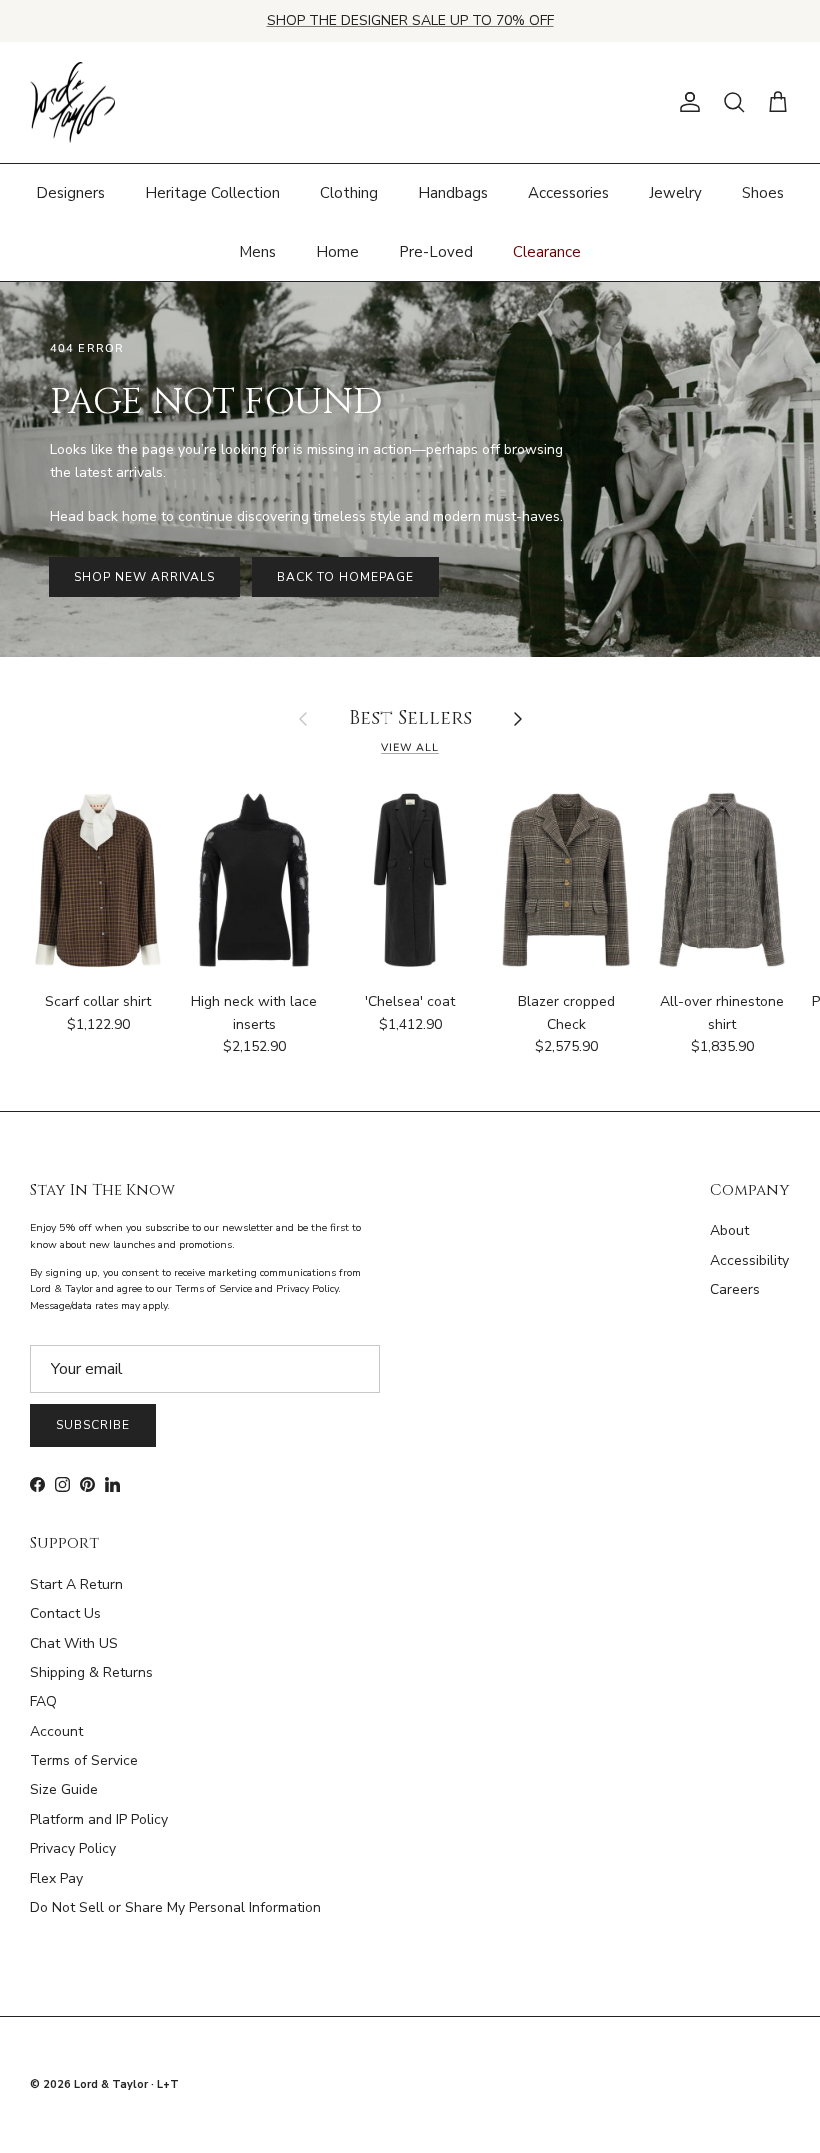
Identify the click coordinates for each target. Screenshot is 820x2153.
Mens (257, 252)
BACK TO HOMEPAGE (345, 577)
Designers (70, 193)
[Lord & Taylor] (72, 103)
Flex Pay (56, 1878)
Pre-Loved (436, 252)
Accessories (568, 193)
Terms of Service (84, 1760)
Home (337, 252)
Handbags (453, 193)
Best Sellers (410, 719)
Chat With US (74, 1643)
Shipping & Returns (91, 1672)
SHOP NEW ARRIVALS (144, 577)
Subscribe (93, 1425)
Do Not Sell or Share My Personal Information (175, 1907)
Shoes (763, 193)
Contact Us (65, 1613)
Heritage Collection (212, 193)
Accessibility (749, 1260)
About (729, 1230)
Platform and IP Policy (99, 1819)
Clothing (349, 193)
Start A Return (76, 1584)
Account (56, 1731)
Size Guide (64, 1789)
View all (410, 747)
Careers (735, 1289)
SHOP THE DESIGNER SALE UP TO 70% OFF (410, 20)
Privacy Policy (73, 1848)
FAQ (43, 1701)
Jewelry (675, 193)
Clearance (547, 252)
